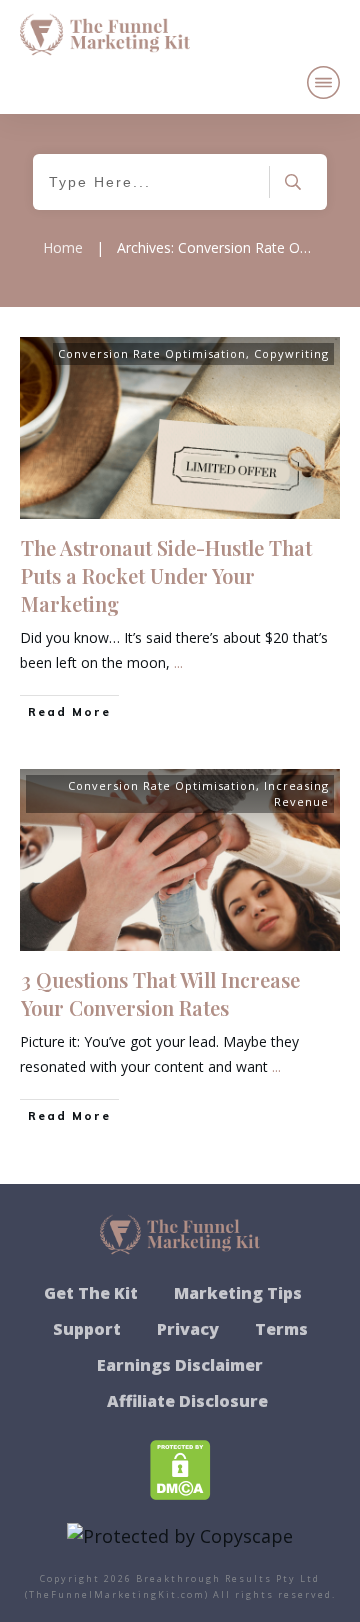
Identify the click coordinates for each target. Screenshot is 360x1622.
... (178, 662)
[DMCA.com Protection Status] (180, 1468)
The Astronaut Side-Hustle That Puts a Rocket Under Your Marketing (166, 575)
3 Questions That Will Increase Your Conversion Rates (160, 993)
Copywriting (291, 353)
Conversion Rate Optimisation (152, 353)
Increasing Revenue (296, 793)
